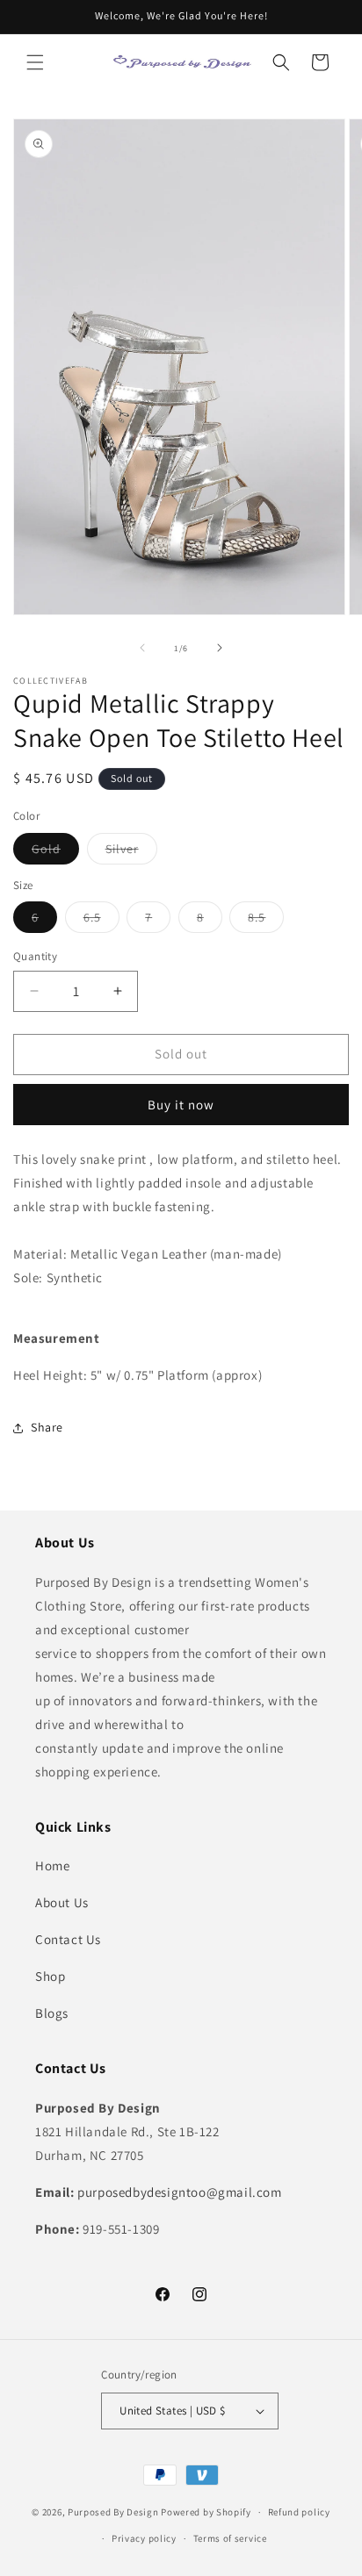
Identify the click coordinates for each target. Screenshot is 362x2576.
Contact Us (68, 1939)
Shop (50, 1976)
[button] (35, 62)
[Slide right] (220, 648)
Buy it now (181, 1105)
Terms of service (230, 2538)
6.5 (101, 921)
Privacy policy (144, 2538)
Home (52, 1866)
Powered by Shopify (206, 2512)
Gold (55, 852)
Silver (131, 852)
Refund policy (299, 2512)
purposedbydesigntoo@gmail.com (179, 2192)
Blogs (52, 2013)
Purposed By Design (113, 2512)
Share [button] (47, 1427)
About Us (62, 1902)
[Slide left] (142, 648)
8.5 (266, 921)
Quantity (35, 956)
